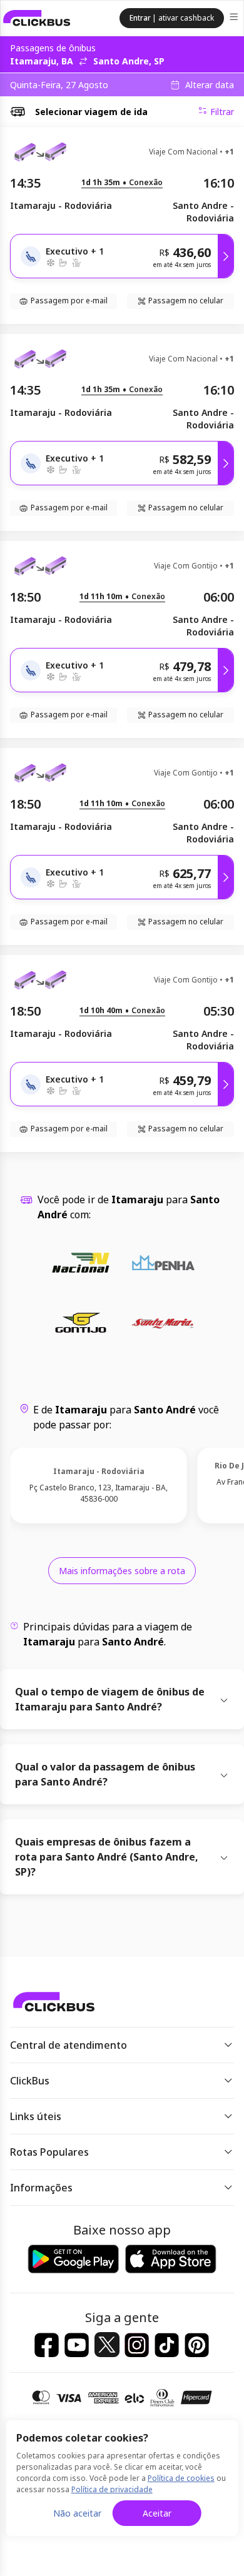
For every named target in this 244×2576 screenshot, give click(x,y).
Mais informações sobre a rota (122, 1571)
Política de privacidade (112, 2489)
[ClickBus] (37, 18)
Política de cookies (181, 2478)
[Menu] (235, 18)
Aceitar (157, 2513)
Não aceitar (77, 2513)
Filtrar (222, 112)
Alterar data (210, 85)
